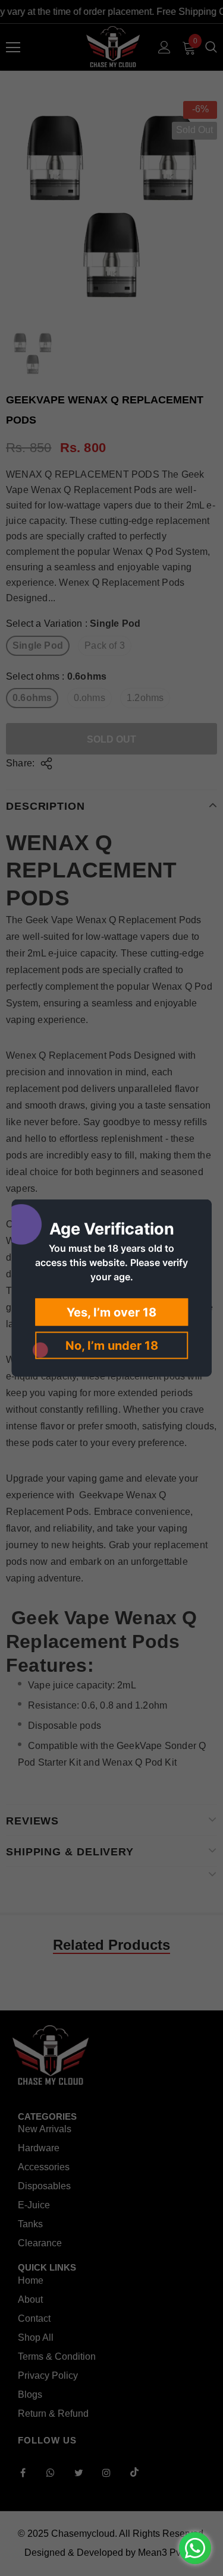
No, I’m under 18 (112, 1346)
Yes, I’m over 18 (111, 1312)
